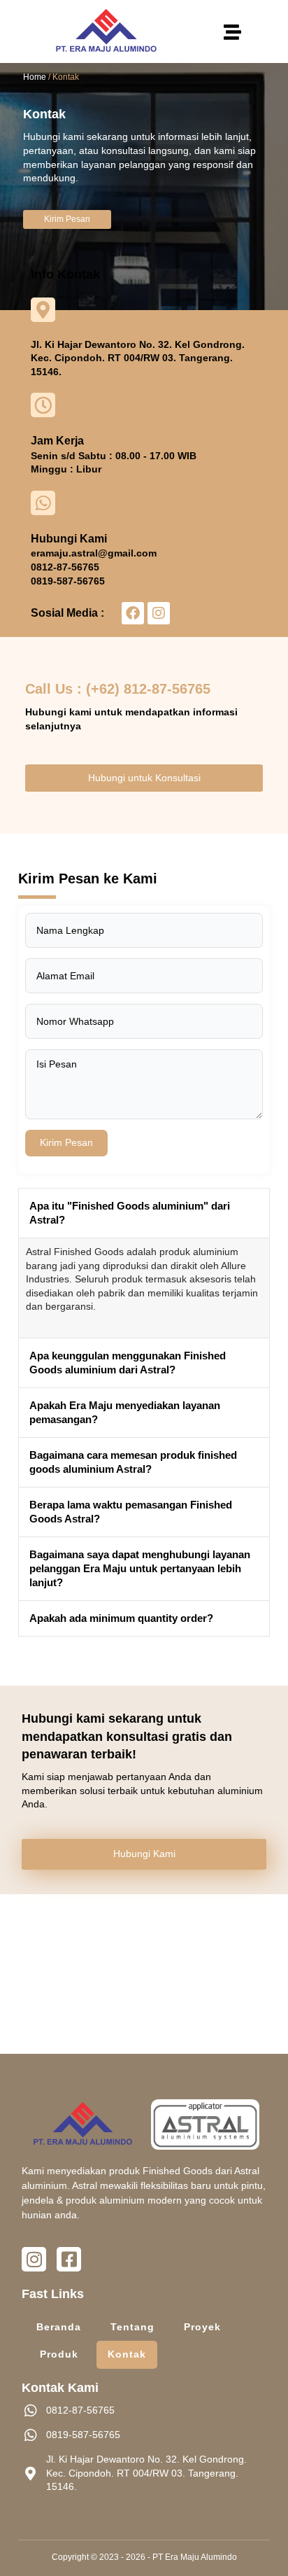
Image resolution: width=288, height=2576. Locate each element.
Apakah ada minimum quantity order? (121, 1618)
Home (35, 77)
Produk (59, 2354)
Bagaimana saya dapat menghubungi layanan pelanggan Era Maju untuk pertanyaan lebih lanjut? (140, 1568)
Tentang (132, 2327)
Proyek (202, 2327)
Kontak (127, 2354)
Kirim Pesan (66, 1142)
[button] (232, 31)
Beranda (59, 2327)
